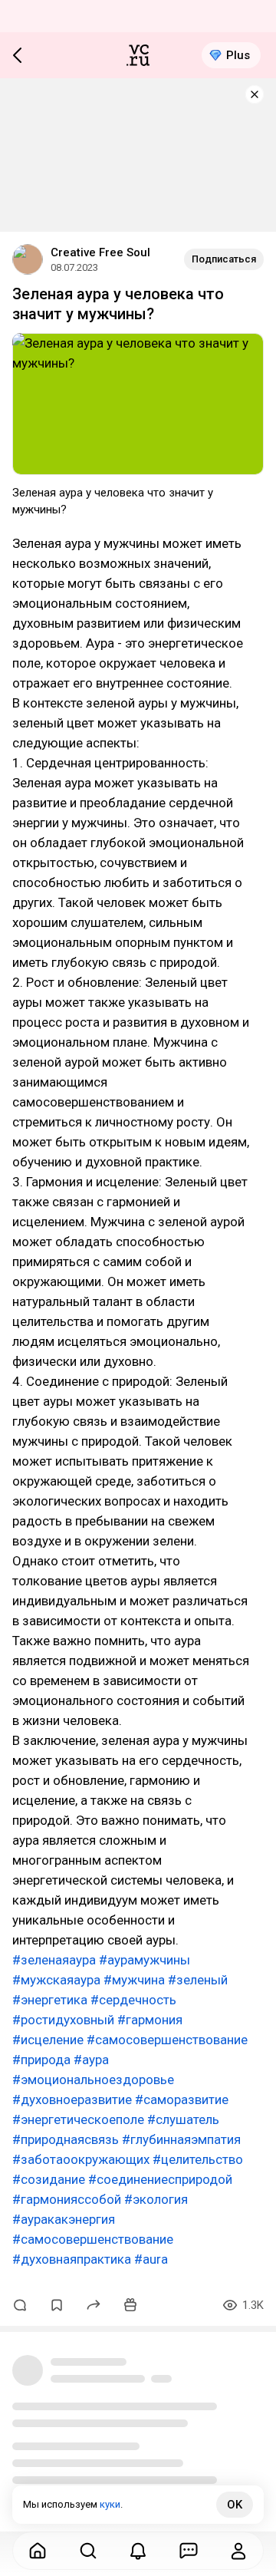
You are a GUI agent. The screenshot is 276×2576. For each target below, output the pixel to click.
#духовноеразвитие (72, 2099)
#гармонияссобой (67, 2199)
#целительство (198, 2159)
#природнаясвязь (66, 2139)
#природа (41, 2060)
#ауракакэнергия (64, 2219)
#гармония (150, 2020)
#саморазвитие (182, 2099)
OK (235, 2505)
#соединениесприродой (160, 2179)
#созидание (49, 2179)
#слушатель (183, 2119)
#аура (91, 2060)
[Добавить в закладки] (57, 2305)
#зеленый (198, 1980)
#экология (156, 2199)
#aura (151, 2259)
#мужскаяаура (56, 1980)
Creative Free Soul (100, 252)
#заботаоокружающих (81, 2159)
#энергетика (50, 2000)
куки (110, 2504)
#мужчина (134, 1980)
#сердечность (133, 2000)
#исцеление (48, 2040)
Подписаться (224, 259)
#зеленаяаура (54, 1960)
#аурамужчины (145, 1960)
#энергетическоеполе (78, 2119)
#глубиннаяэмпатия (181, 2139)
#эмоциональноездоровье (93, 2080)
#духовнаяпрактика (72, 2259)
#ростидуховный (63, 2020)
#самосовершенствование (167, 2040)
